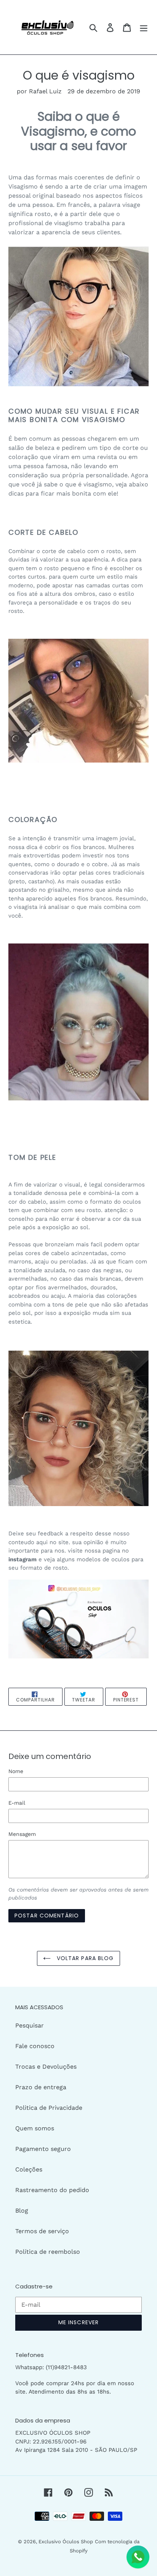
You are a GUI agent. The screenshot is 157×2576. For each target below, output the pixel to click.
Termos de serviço (42, 2231)
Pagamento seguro (43, 2149)
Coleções (29, 2169)
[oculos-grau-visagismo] (78, 701)
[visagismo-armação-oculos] (78, 1428)
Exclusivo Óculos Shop (66, 2542)
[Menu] (144, 27)
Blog (22, 2211)
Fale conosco (35, 2046)
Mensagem (22, 1834)
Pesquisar (30, 2025)
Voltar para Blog (84, 1958)
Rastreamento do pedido (52, 2190)
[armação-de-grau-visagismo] (78, 1022)
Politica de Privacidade (49, 2108)
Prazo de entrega (41, 2087)
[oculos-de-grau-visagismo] (78, 1619)
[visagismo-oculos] (78, 316)
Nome (16, 1771)
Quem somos (35, 2128)
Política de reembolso (48, 2252)
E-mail (17, 1803)
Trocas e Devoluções (46, 2067)
